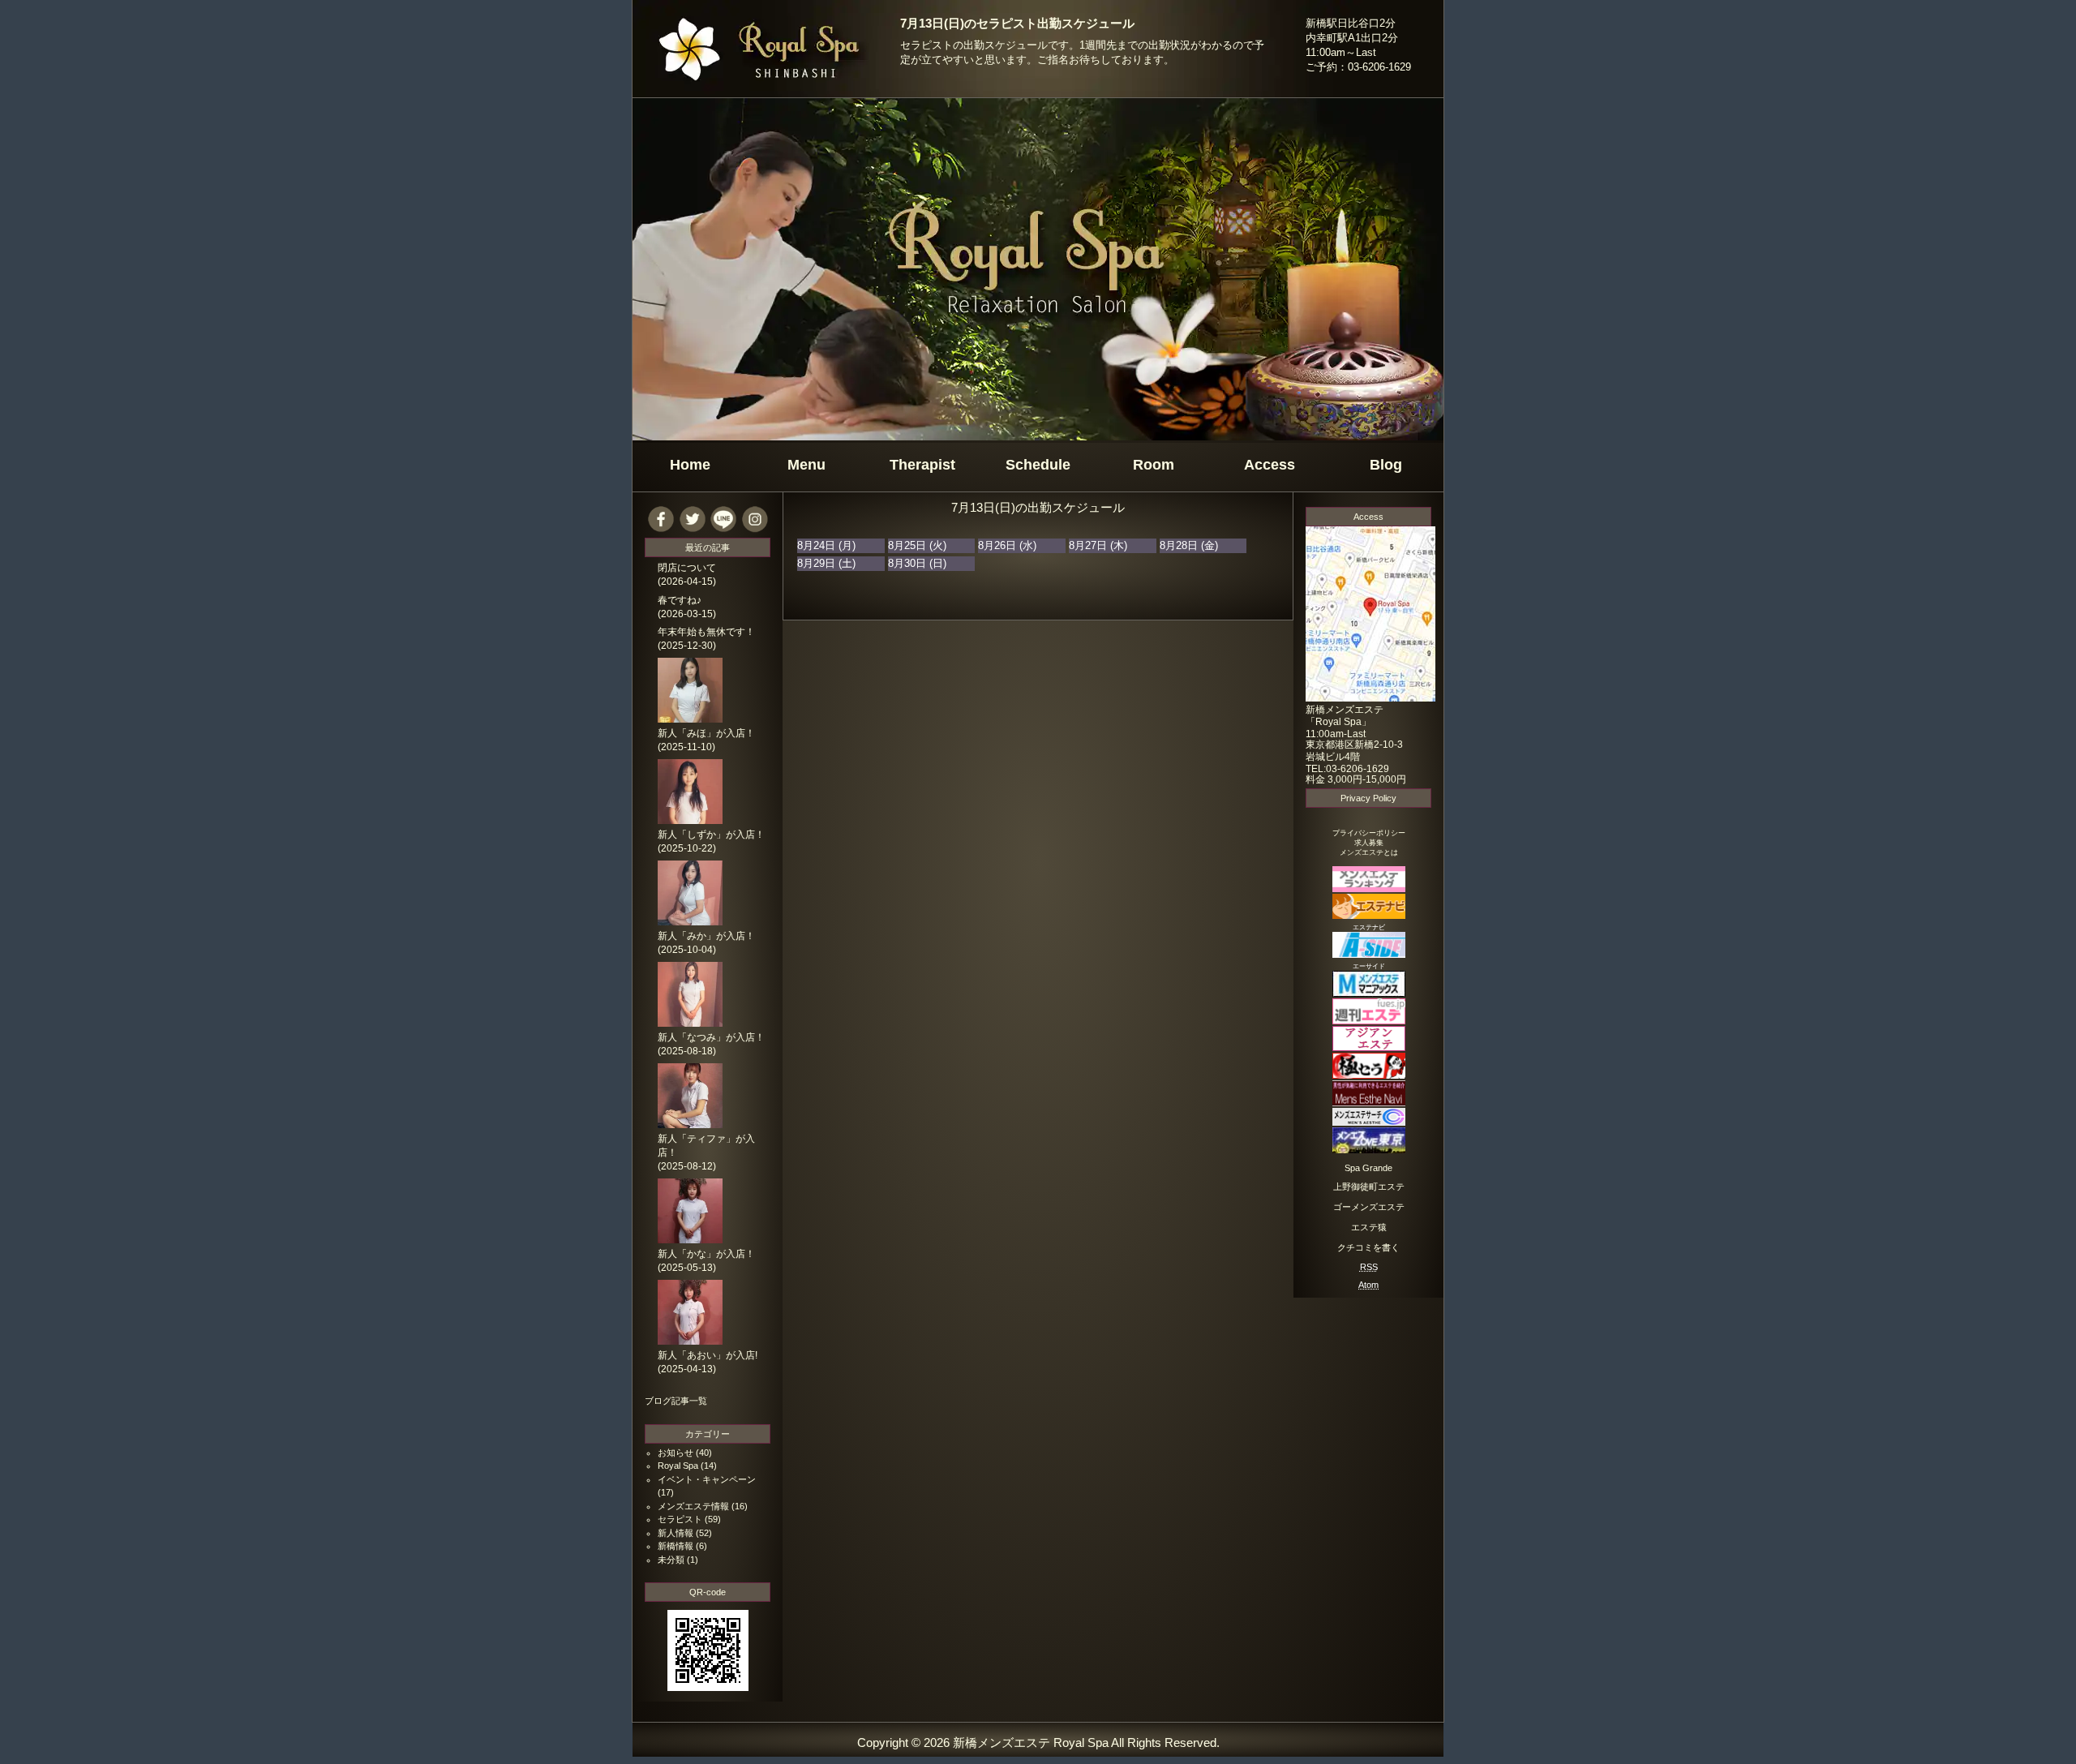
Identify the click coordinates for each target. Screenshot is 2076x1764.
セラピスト (680, 1519)
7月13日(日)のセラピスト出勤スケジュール (1017, 24)
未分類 (671, 1560)
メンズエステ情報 (693, 1506)
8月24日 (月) (826, 545)
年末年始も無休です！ (706, 632)
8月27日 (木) (1098, 545)
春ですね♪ (680, 600)
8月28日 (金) (1189, 545)
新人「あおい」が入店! (708, 1355)
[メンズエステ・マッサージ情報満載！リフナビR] (1369, 1047)
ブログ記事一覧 (676, 1401)
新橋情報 (676, 1546)
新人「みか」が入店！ (706, 936)
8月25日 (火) (917, 545)
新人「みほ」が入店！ (706, 733)
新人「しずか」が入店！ (711, 835)
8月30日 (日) (917, 563)
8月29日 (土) (826, 563)
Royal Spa (678, 1466)
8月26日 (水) (1007, 545)
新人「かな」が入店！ (706, 1254)
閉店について (687, 568)
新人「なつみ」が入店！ (711, 1037)
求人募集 (1369, 843)
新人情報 (676, 1533)
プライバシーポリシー (1369, 833)
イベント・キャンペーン (707, 1479)
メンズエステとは (1369, 852)
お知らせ (676, 1453)
